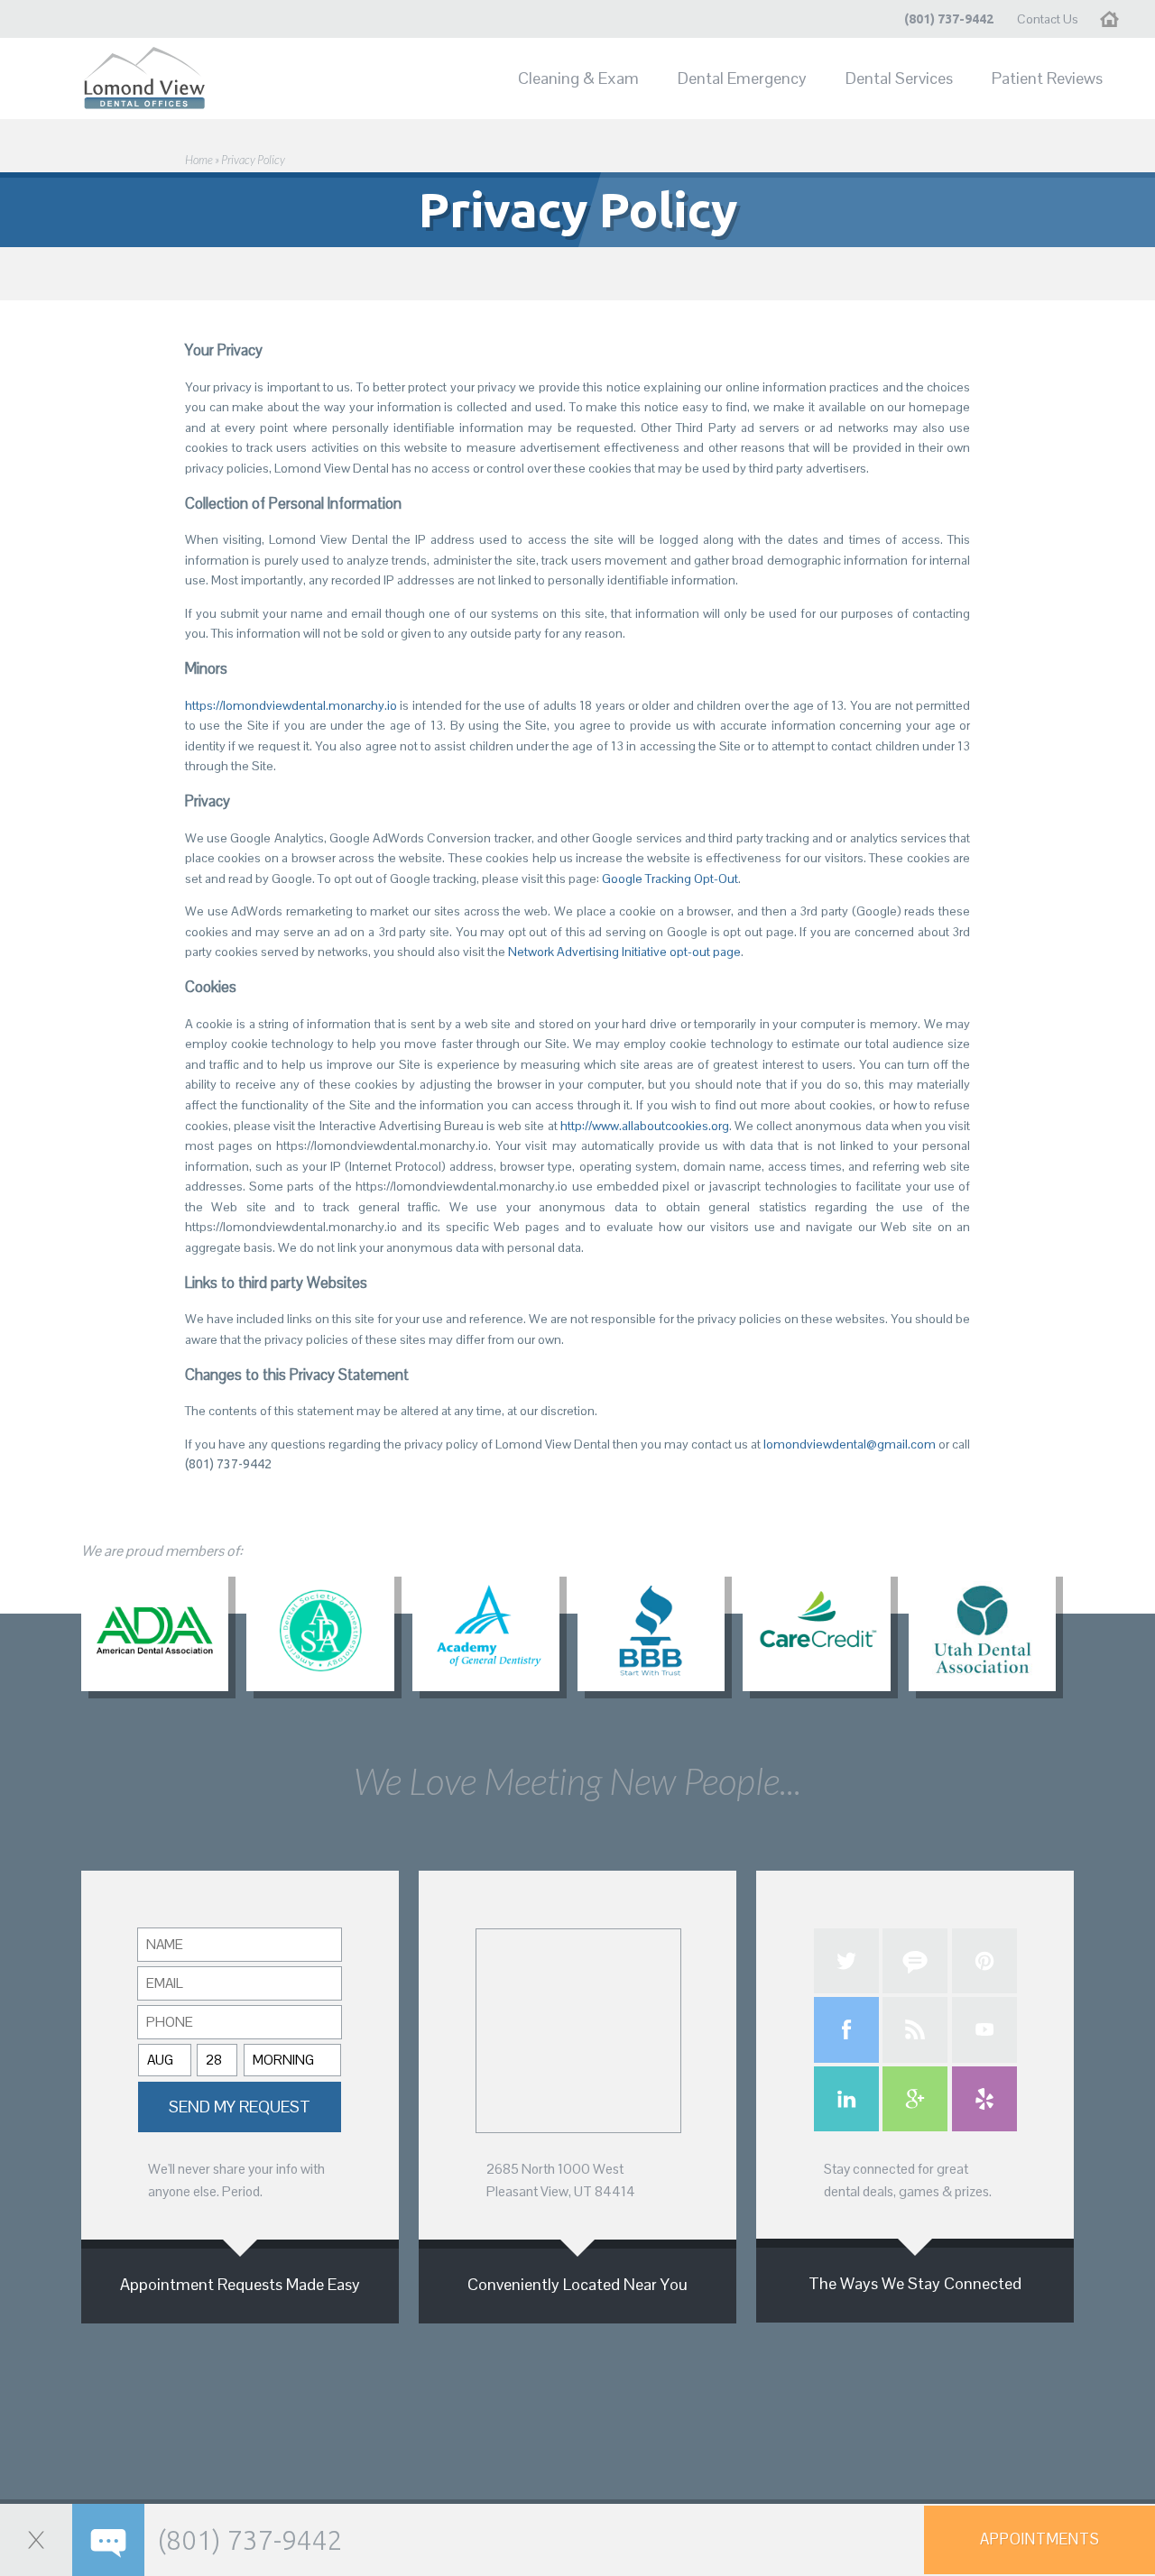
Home (1118, 19)
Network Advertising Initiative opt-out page (624, 952)
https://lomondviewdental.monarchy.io (291, 705)
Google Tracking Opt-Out (670, 879)
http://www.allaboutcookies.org (645, 1126)
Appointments (1040, 2539)
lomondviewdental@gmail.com (850, 1444)
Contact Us (1048, 19)
